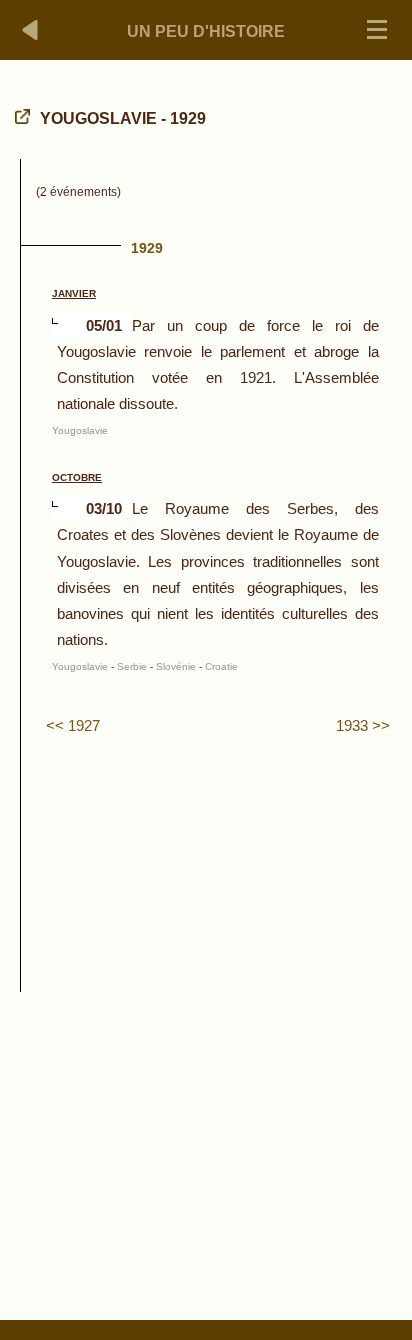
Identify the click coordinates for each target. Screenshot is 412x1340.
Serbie (132, 666)
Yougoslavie (80, 430)
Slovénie (176, 666)
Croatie (221, 666)
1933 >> (363, 725)
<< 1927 (73, 725)
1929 (147, 248)
